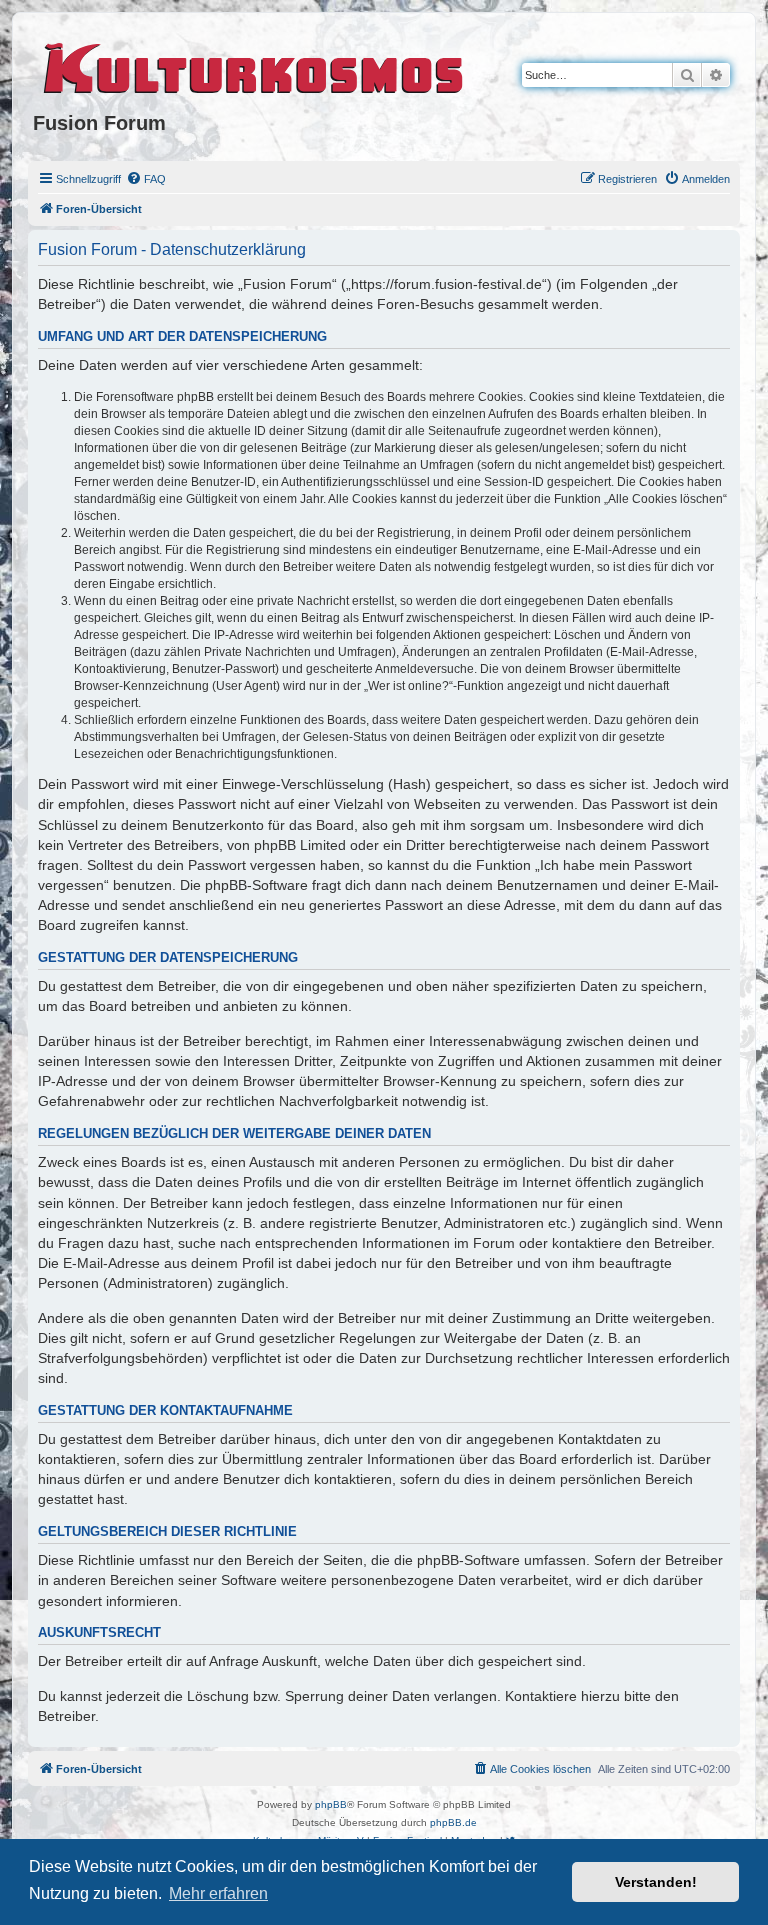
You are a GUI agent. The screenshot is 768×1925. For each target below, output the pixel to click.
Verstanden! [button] (656, 1882)
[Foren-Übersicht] (254, 65)
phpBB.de (453, 1822)
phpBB (331, 1804)
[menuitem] (146, 179)
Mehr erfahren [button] (218, 1893)
